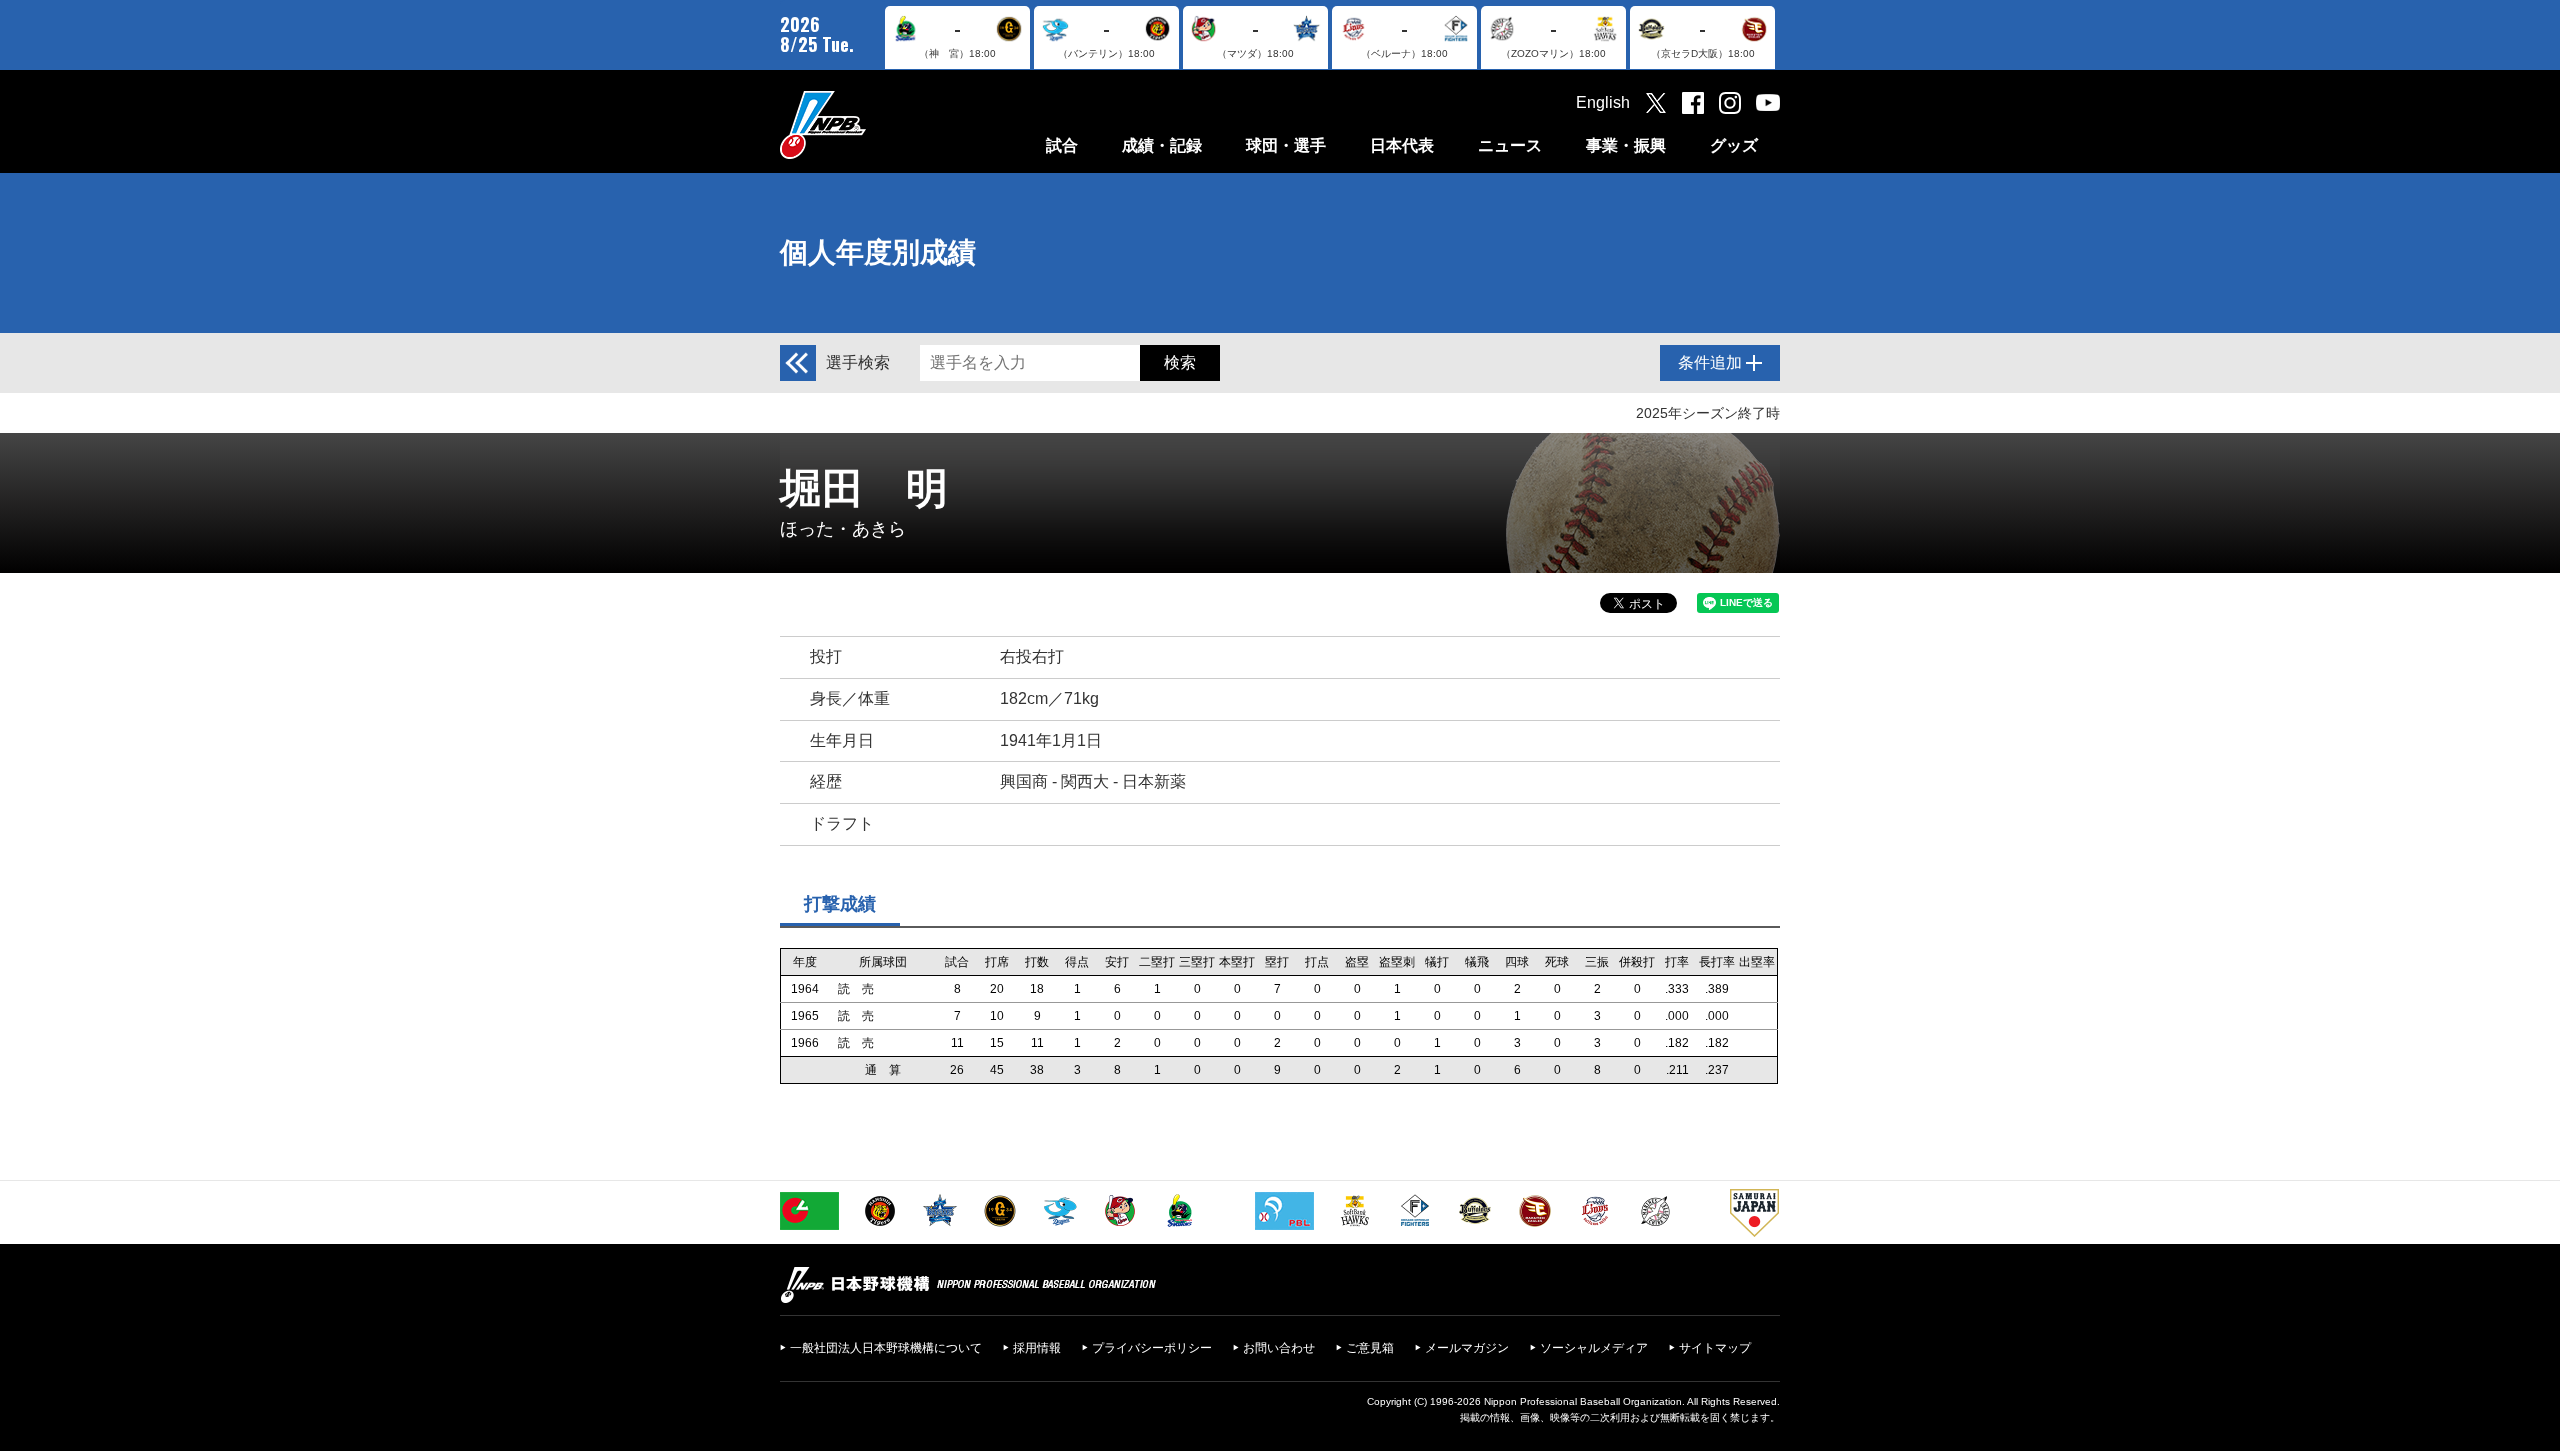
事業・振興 (1626, 145)
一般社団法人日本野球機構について (886, 1348)
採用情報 (1037, 1348)
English (1603, 102)
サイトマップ (1715, 1348)
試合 (1062, 145)
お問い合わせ (1279, 1348)
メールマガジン (1467, 1348)
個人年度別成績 (878, 252)
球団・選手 (1286, 145)
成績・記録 (1162, 145)
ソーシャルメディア (1594, 1348)
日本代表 (1402, 145)
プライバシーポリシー (1152, 1348)
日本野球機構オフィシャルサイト (873, 124)
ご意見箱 (1370, 1348)
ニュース (1510, 145)
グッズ (1734, 145)
